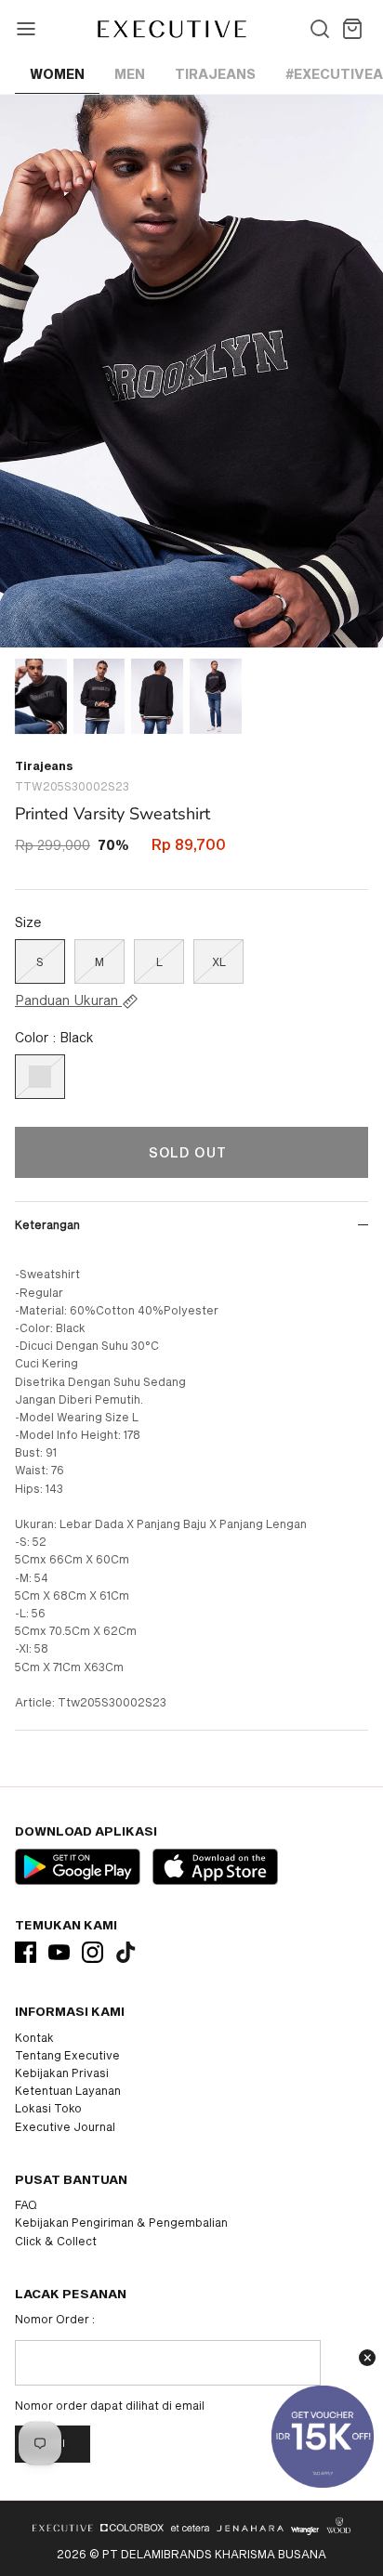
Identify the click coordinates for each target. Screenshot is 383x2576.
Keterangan (47, 1224)
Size (28, 922)
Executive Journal (65, 2126)
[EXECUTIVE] (171, 29)
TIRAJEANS (215, 74)
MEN (130, 74)
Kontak (34, 2037)
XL (219, 961)
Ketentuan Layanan (68, 2090)
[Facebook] (26, 1952)
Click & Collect (56, 2241)
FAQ (26, 2204)
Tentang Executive (67, 2055)
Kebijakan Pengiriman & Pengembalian (121, 2222)
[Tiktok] (126, 1952)
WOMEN (57, 74)
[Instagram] (92, 1952)
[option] (191, 371)
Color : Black (54, 1037)
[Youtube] (59, 1952)
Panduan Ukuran (68, 1000)
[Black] (40, 1077)
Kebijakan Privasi (62, 2073)
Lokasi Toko (48, 2108)
